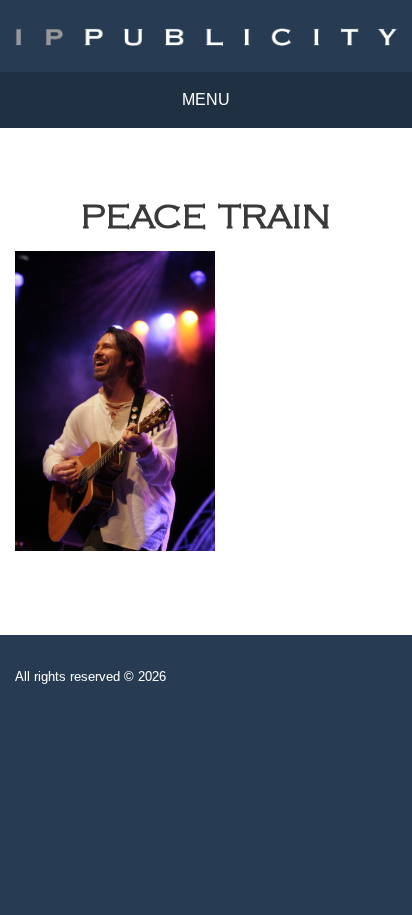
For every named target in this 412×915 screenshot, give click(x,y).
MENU (206, 99)
